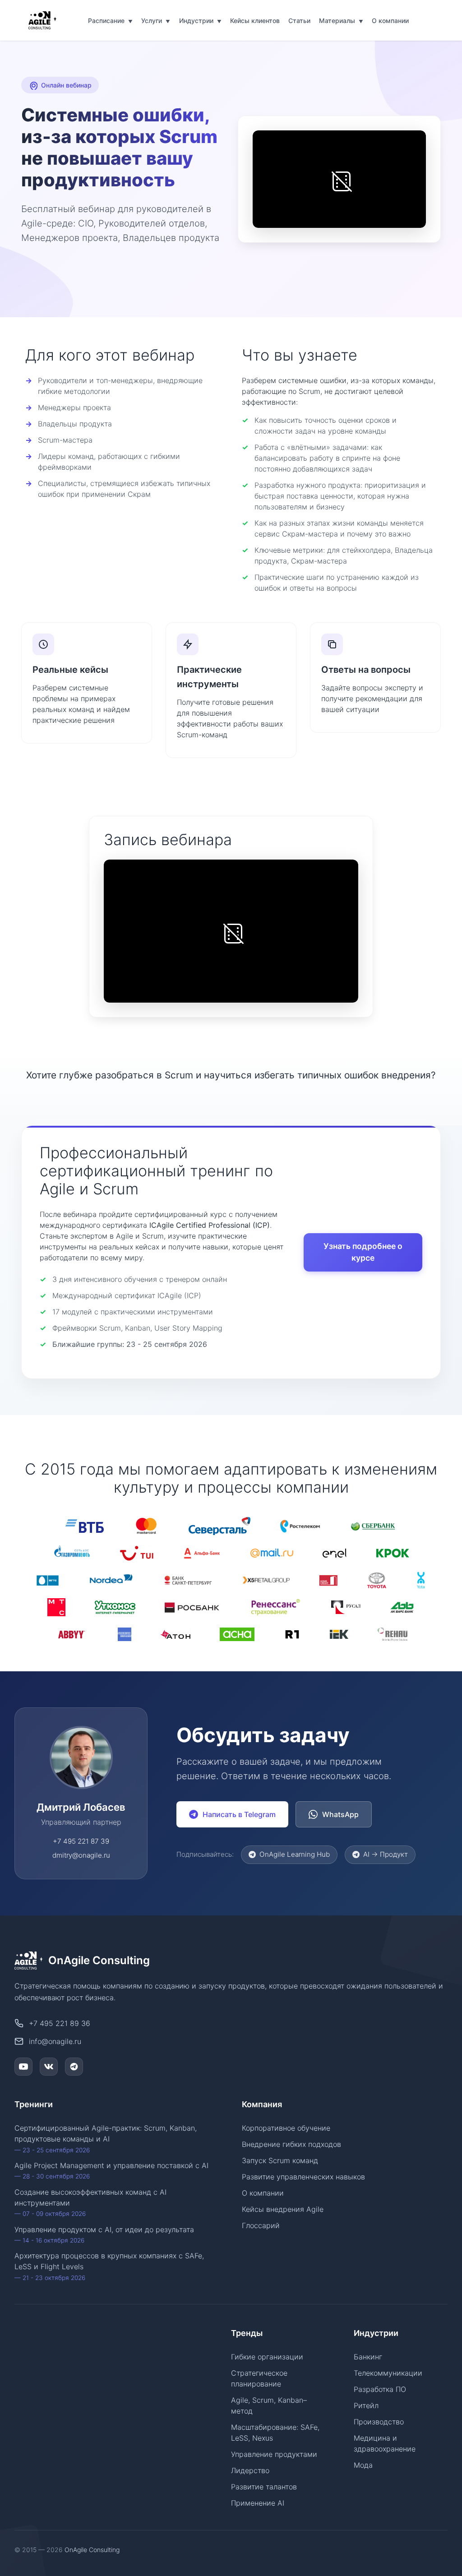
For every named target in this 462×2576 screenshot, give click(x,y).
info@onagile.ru (55, 2041)
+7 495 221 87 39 (81, 1841)
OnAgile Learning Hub (295, 1854)
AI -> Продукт (386, 1854)
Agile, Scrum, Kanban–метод (269, 2405)
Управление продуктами (274, 2454)
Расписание (110, 21)
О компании (390, 21)
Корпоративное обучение (286, 2128)
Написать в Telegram (239, 1814)
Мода (363, 2465)
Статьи (299, 21)
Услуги (156, 21)
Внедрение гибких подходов (291, 2144)
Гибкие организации (267, 2357)
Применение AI (258, 2503)
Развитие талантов (264, 2487)
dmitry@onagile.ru (81, 1855)
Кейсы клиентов (255, 21)
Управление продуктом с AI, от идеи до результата (104, 2234)
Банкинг (368, 2357)
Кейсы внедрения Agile (283, 2209)
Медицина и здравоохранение (385, 2443)
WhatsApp (340, 1814)
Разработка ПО (380, 2389)
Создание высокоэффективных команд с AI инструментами (90, 2202)
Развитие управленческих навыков (303, 2177)
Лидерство (250, 2470)
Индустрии (200, 21)
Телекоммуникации (388, 2373)
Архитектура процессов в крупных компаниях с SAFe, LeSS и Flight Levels (109, 2266)
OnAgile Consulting (92, 2550)
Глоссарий (261, 2225)
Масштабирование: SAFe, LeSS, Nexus (275, 2433)
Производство (379, 2422)
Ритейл (366, 2405)
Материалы (341, 21)
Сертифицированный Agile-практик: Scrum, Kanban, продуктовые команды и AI (106, 2138)
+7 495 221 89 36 (60, 2023)
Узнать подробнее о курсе (363, 1252)
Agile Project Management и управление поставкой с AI (111, 2170)
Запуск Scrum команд (280, 2160)
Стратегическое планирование (259, 2378)
